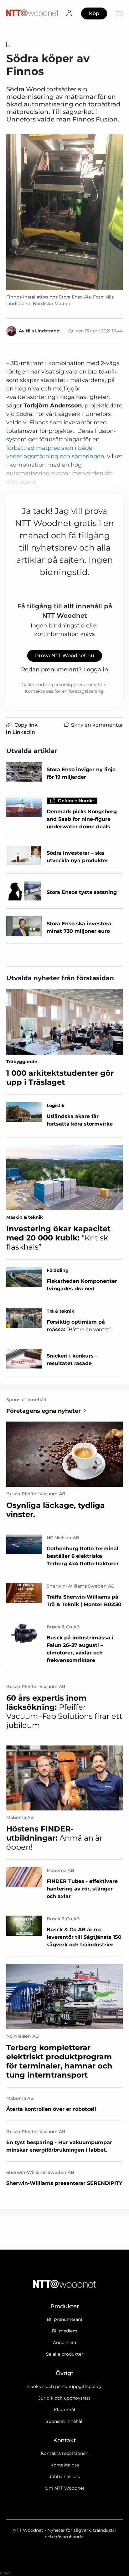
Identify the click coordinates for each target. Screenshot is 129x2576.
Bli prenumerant (65, 2319)
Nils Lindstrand (43, 331)
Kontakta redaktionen (64, 2453)
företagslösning (86, 691)
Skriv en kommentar (97, 725)
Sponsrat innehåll (65, 2421)
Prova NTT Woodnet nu (65, 656)
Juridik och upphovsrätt (64, 2398)
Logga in (96, 670)
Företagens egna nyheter (44, 1411)
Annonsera (64, 2342)
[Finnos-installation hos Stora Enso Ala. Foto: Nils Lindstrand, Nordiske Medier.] (64, 212)
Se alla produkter (65, 2354)
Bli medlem (64, 2331)
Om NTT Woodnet (65, 2488)
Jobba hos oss (64, 2477)
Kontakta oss (65, 2465)
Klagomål (64, 2410)
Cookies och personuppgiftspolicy (64, 2386)
